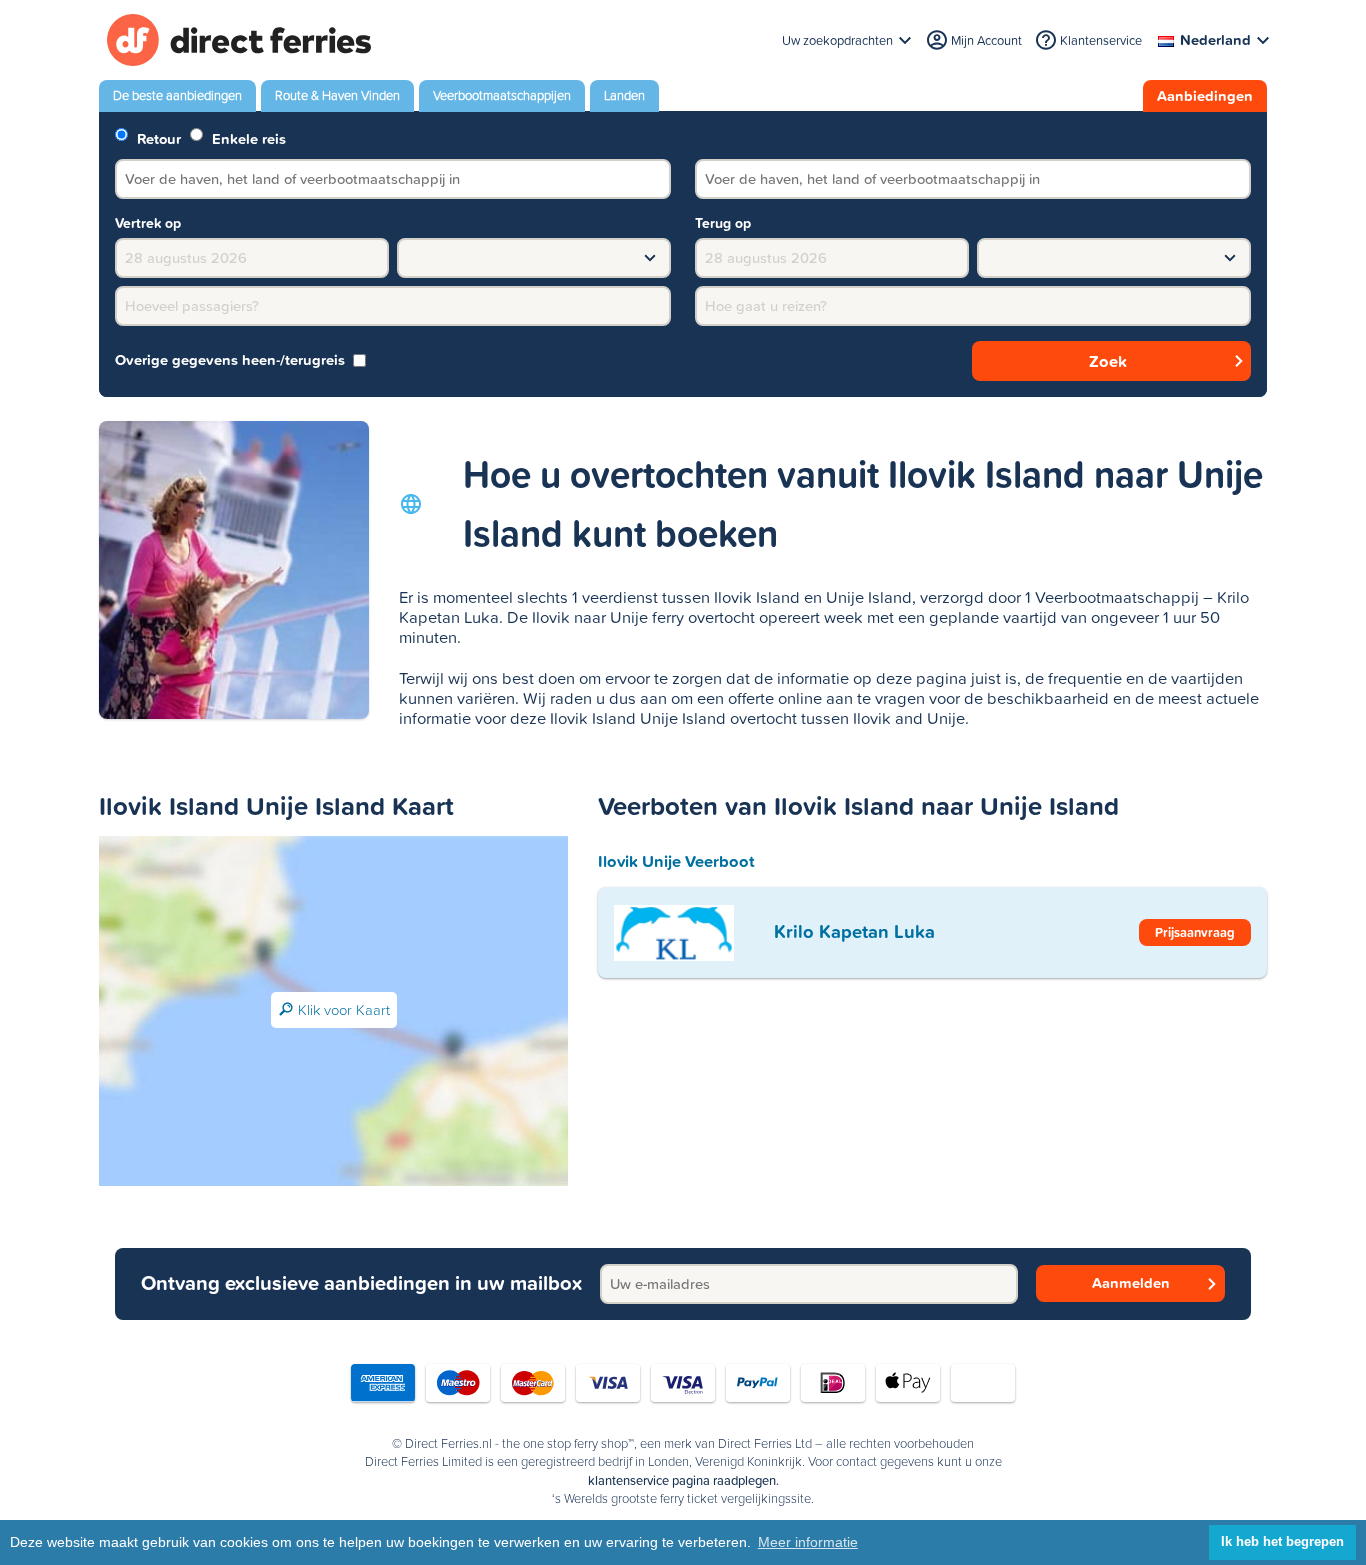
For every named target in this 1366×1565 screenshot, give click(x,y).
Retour (157, 137)
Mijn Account (986, 40)
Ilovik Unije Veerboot (676, 861)
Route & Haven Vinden (337, 95)
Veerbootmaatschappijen (502, 95)
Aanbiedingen (1205, 96)
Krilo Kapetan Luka (854, 931)
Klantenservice (1101, 40)
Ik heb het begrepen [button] (1282, 1542)
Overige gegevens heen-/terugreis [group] (230, 360)
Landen (624, 95)
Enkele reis (247, 137)
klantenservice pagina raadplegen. (683, 1481)
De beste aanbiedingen (177, 95)
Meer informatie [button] (808, 1542)
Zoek (1108, 361)
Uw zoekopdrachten (837, 40)
